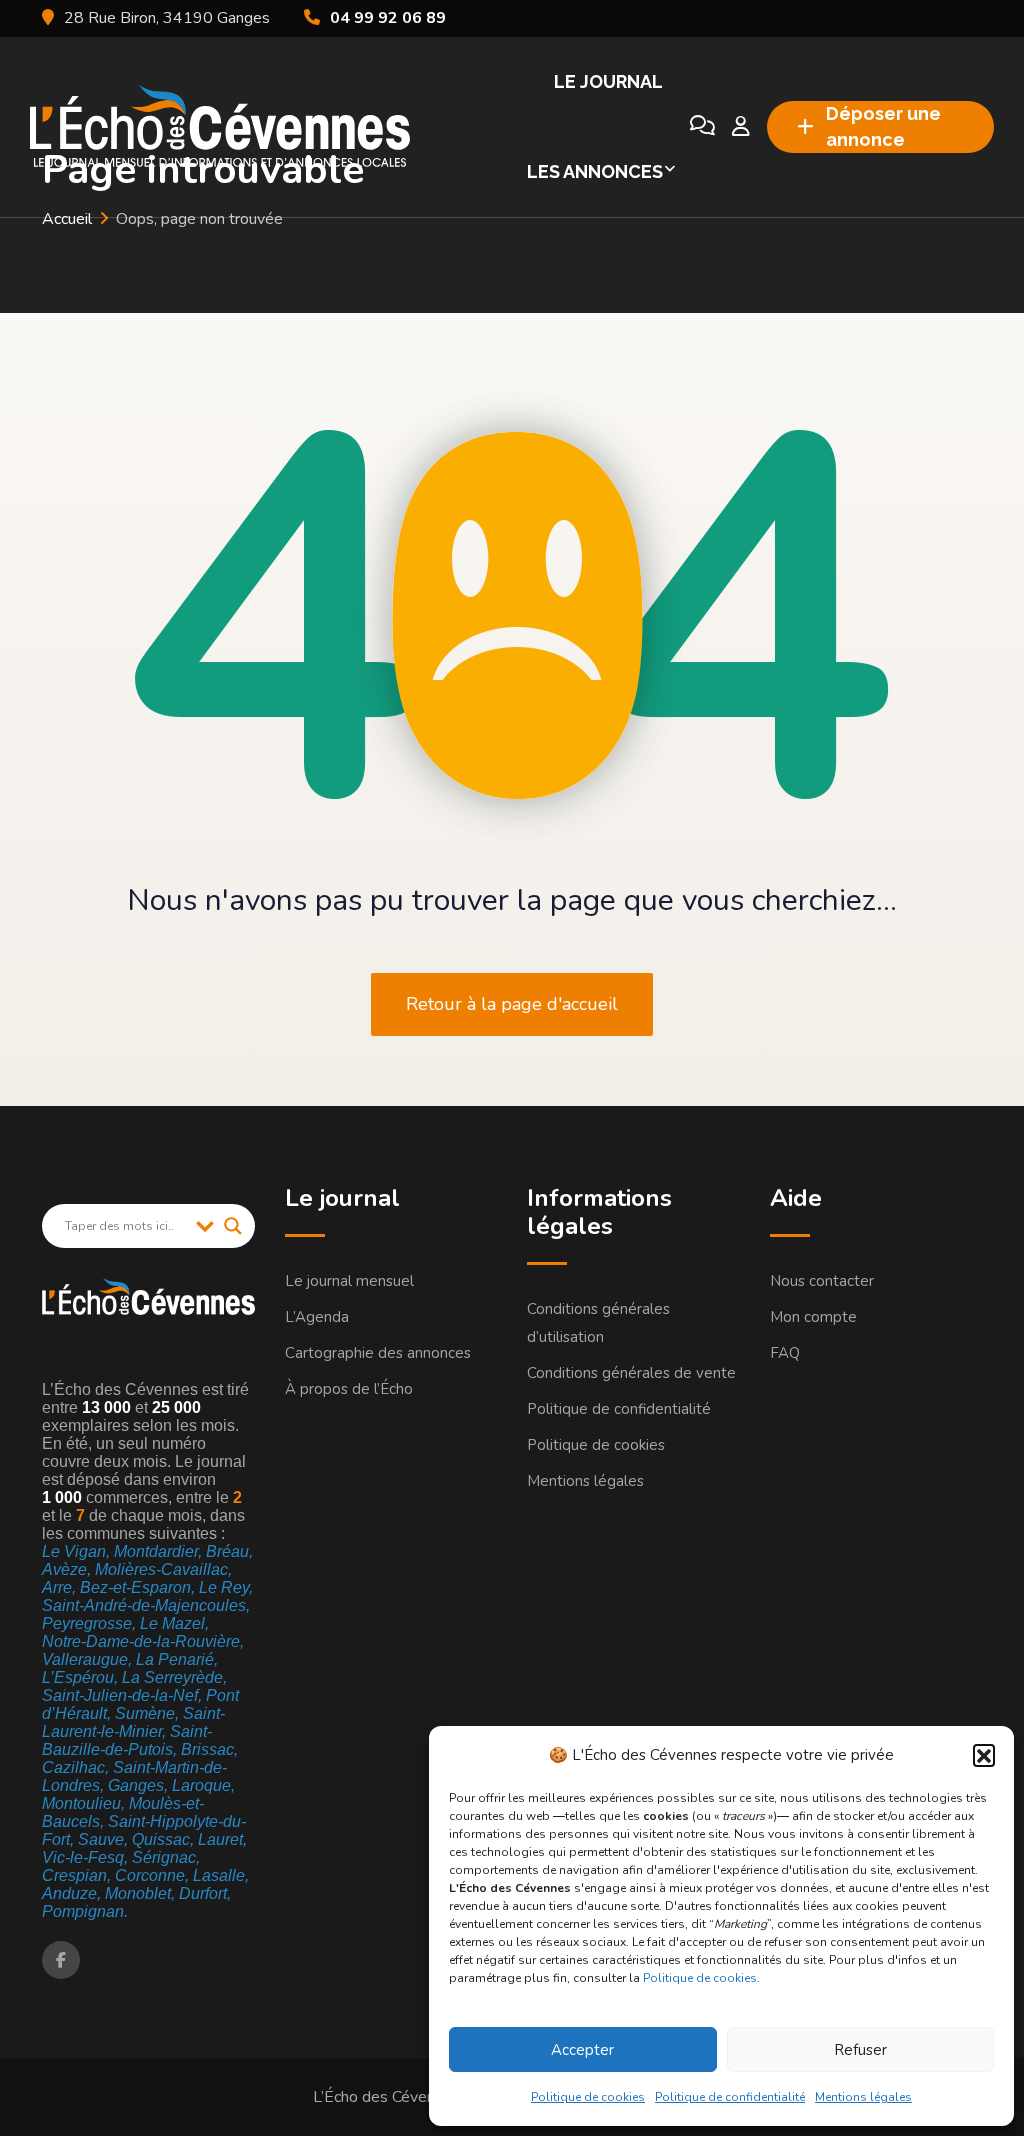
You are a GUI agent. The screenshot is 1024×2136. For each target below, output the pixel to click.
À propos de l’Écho (349, 1389)
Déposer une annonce (883, 126)
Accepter (582, 2050)
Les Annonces (595, 171)
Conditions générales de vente (631, 1373)
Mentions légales (863, 2097)
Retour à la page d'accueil (512, 1004)
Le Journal (608, 81)
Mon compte (813, 1317)
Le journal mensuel (349, 1281)
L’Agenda (317, 1317)
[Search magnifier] (233, 1226)
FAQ (785, 1353)
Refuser (860, 2050)
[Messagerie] (702, 126)
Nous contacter (822, 1281)
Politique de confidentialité (730, 2097)
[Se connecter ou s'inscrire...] (741, 126)
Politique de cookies (700, 1978)
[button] (984, 1755)
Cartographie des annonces (378, 1353)
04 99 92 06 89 (388, 18)
